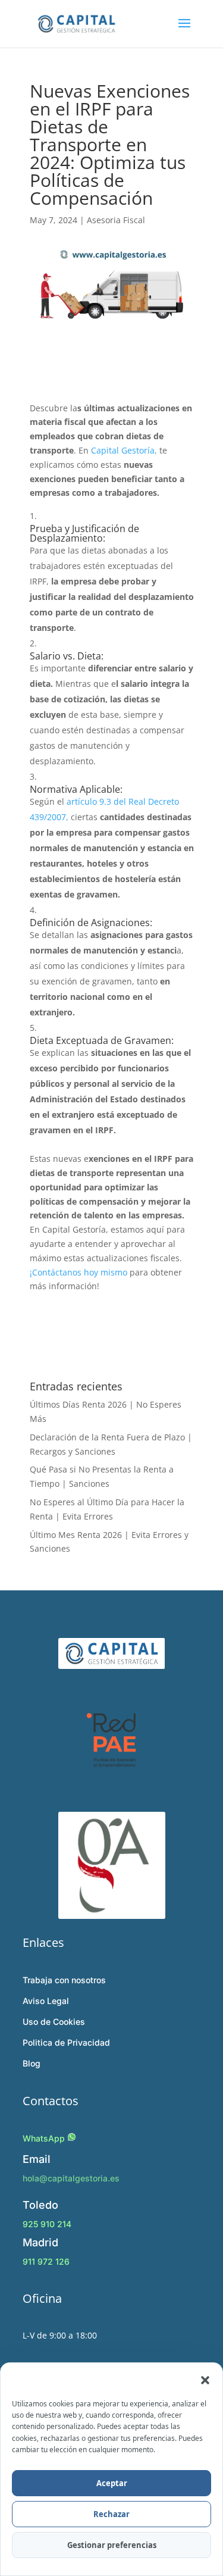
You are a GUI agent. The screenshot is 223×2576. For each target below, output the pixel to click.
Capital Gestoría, (124, 450)
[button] (205, 2380)
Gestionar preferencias (112, 2545)
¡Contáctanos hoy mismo (78, 1272)
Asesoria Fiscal (116, 220)
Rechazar (111, 2514)
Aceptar (112, 2483)
